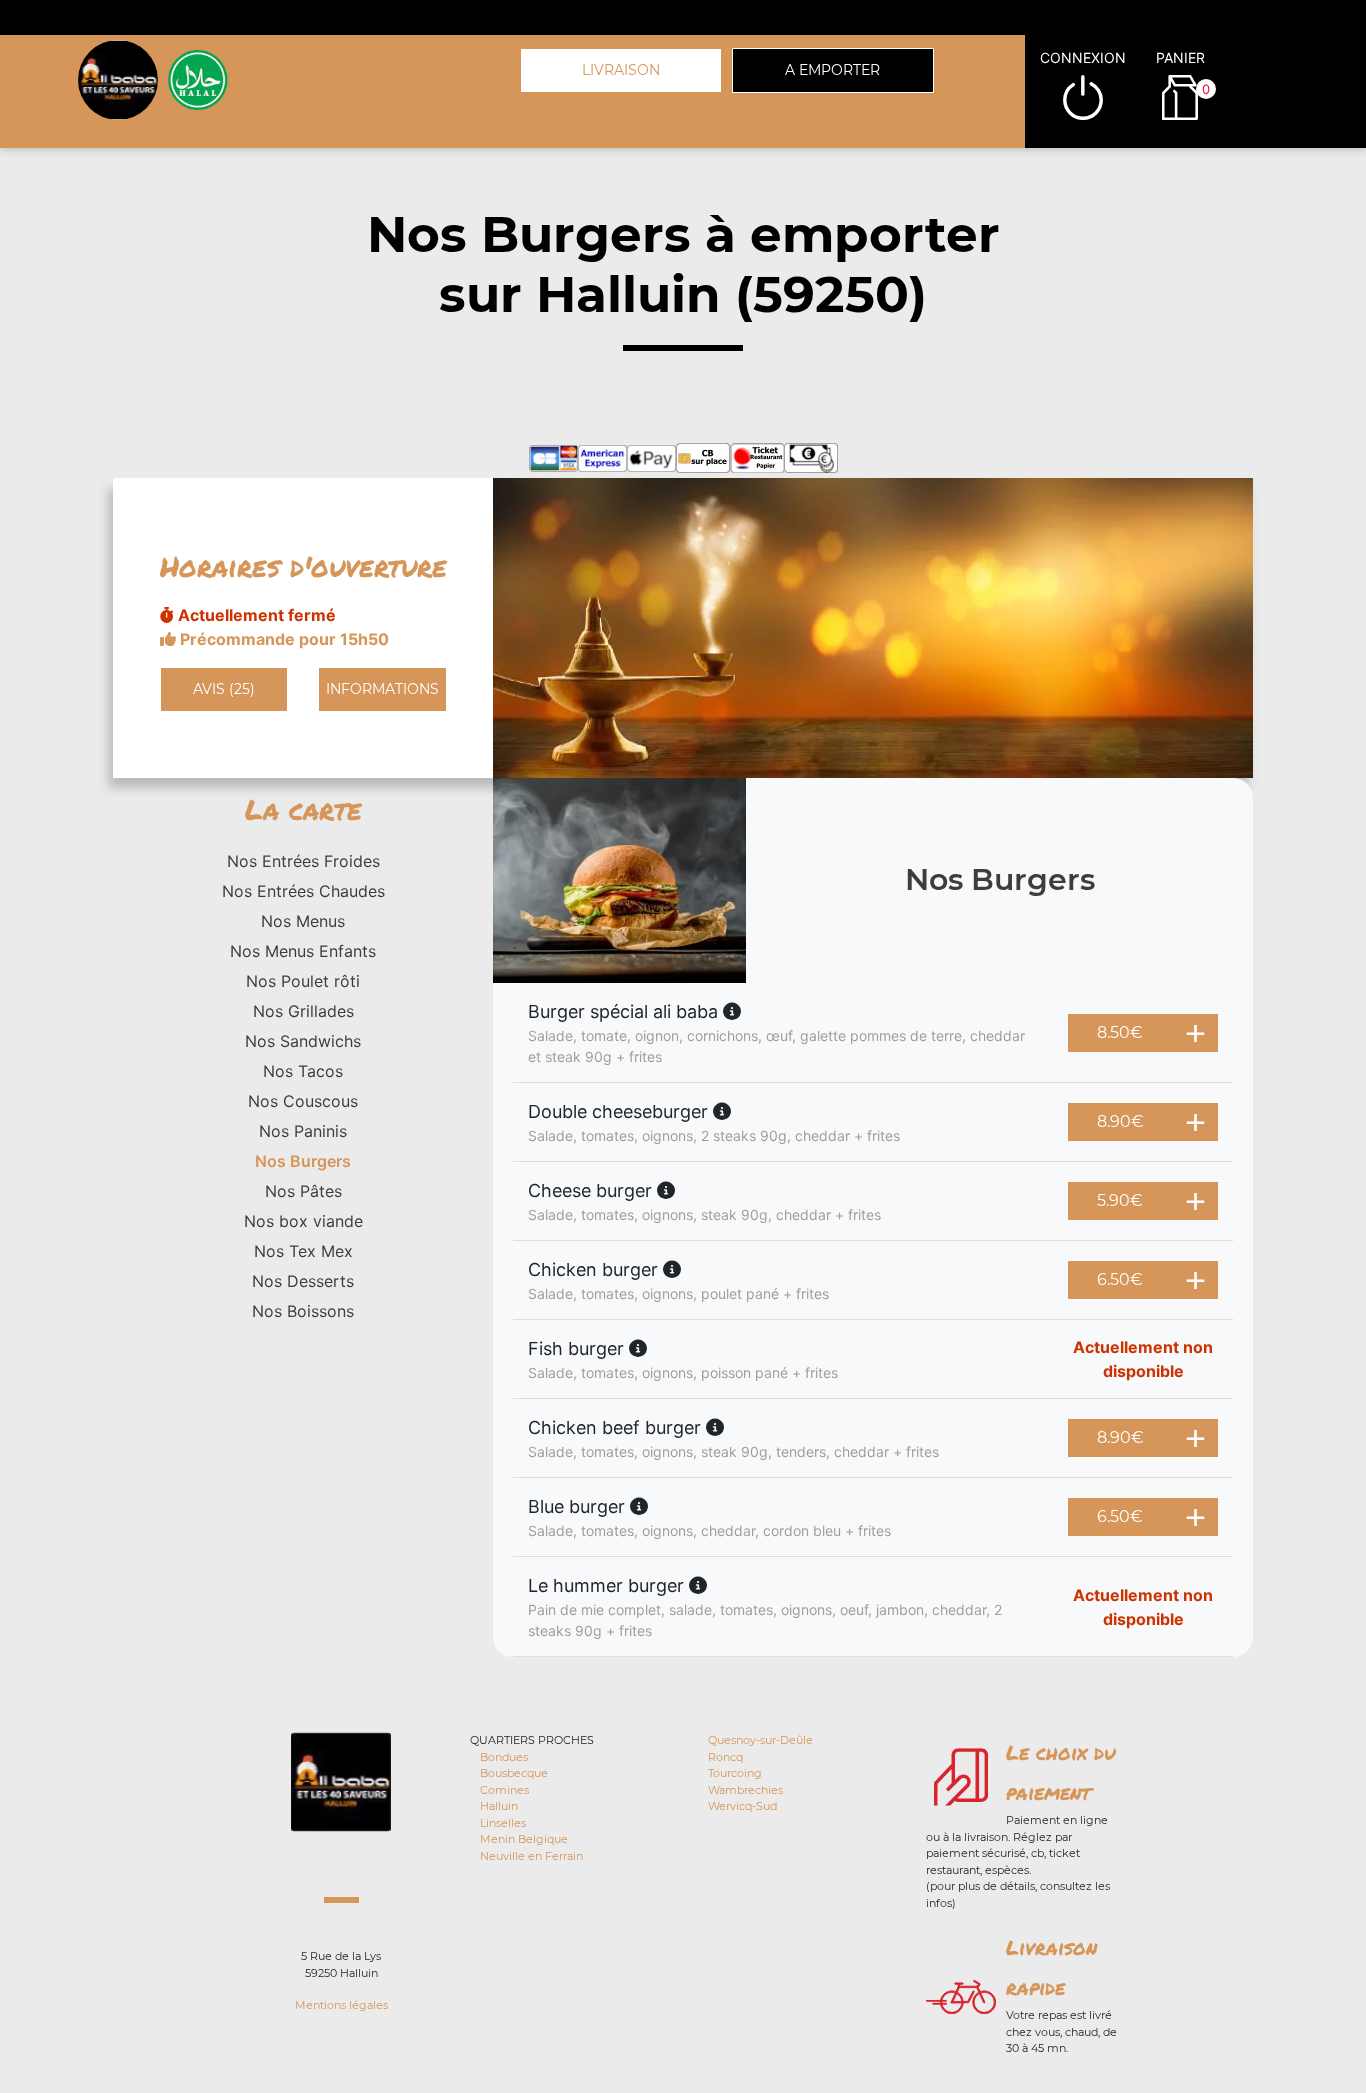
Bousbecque (514, 1773)
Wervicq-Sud (742, 1806)
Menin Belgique (524, 1839)
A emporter (832, 70)
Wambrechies (745, 1790)
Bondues (504, 1757)
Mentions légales (341, 2005)
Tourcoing (735, 1773)
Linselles (503, 1823)
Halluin (499, 1806)
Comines (504, 1790)
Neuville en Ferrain (531, 1856)
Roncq (725, 1757)
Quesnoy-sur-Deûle (760, 1740)
